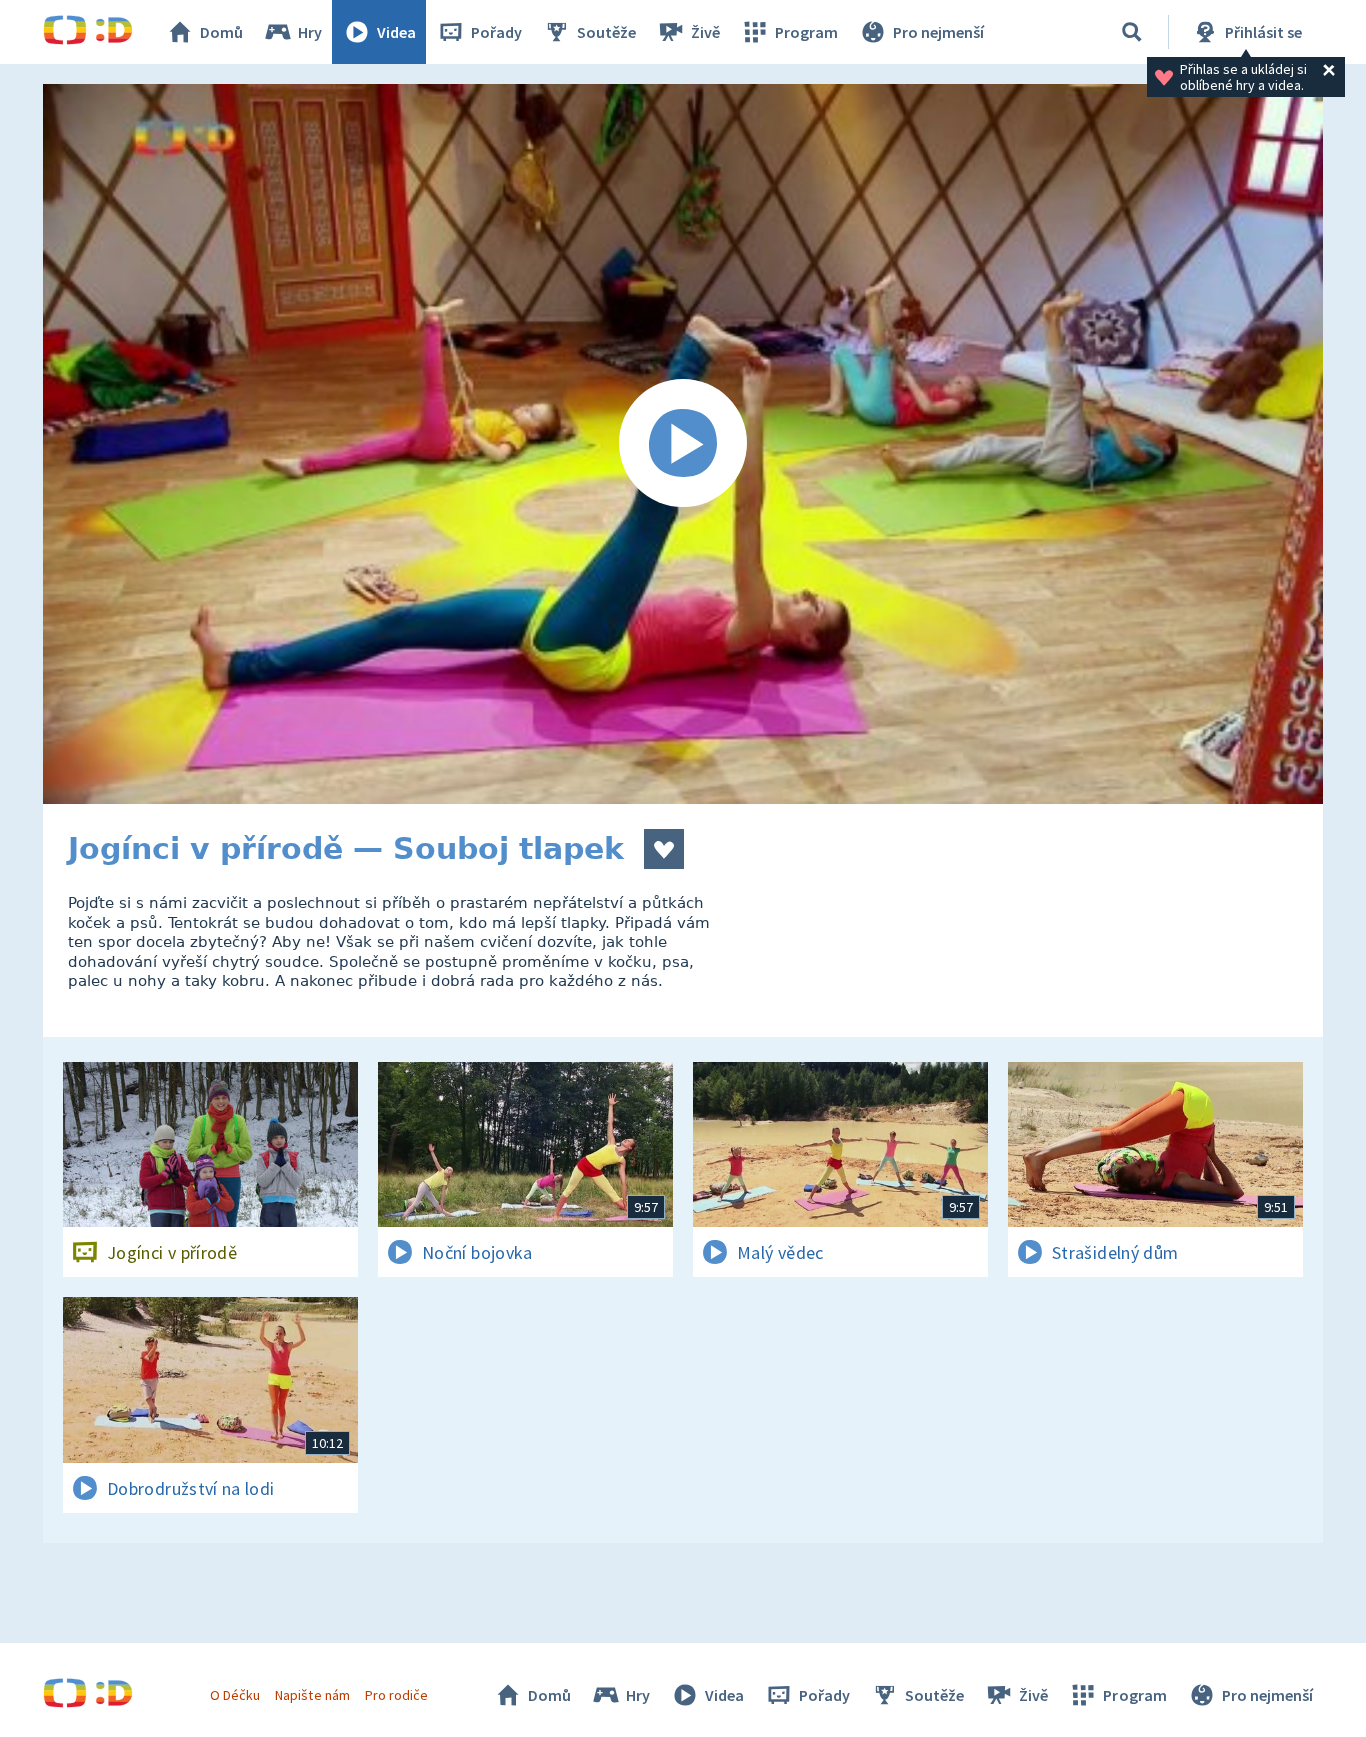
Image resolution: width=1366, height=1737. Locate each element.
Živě (705, 32)
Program (806, 32)
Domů (221, 32)
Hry (310, 32)
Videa (396, 32)
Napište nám (312, 1695)
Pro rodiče (396, 1695)
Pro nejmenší (938, 32)
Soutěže (606, 32)
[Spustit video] (683, 444)
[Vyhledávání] (1132, 32)
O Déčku (235, 1695)
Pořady (496, 32)
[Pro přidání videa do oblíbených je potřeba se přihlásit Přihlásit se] (664, 849)
